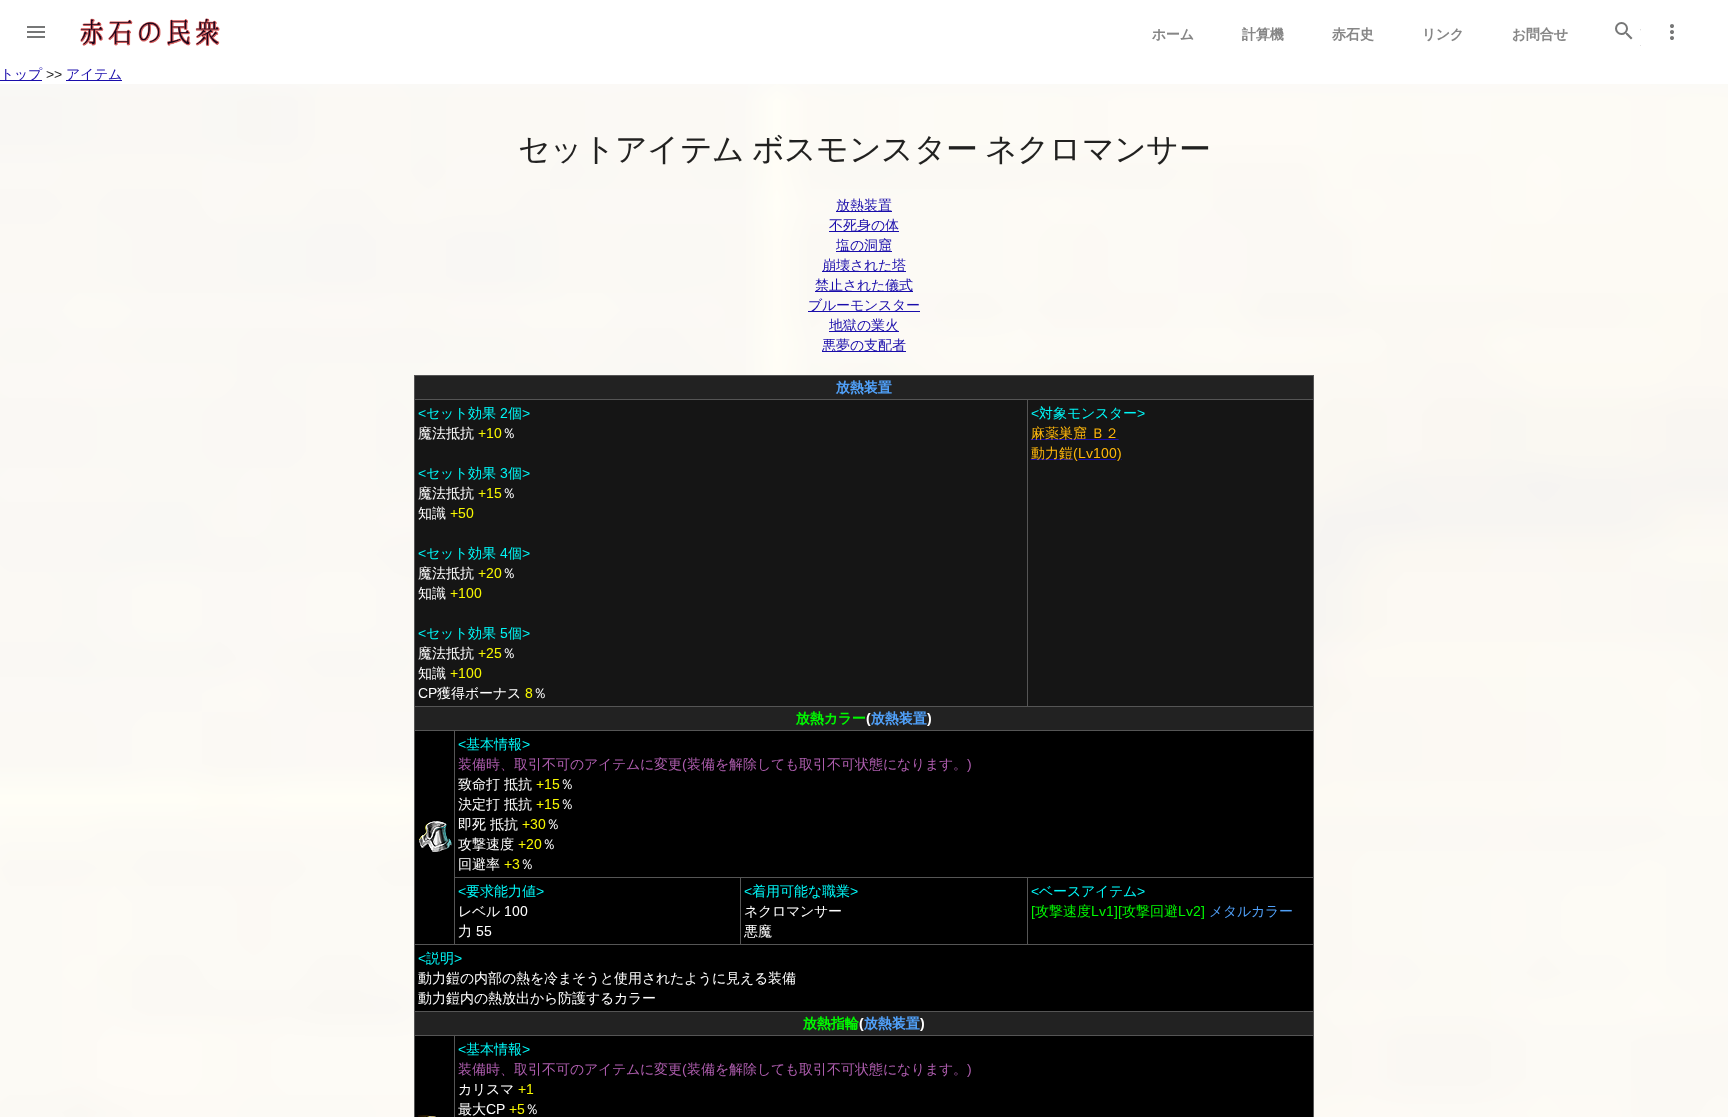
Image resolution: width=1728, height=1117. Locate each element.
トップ (21, 74)
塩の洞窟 (864, 245)
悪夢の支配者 (864, 345)
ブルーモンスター (864, 305)
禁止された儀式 (864, 285)
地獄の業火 (864, 325)
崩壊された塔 (864, 265)
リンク (1443, 34)
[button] (36, 32)
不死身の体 (864, 225)
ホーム (1173, 34)
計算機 (1263, 34)
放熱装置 (864, 205)
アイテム (94, 74)
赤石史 (1353, 34)
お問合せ (1540, 34)
